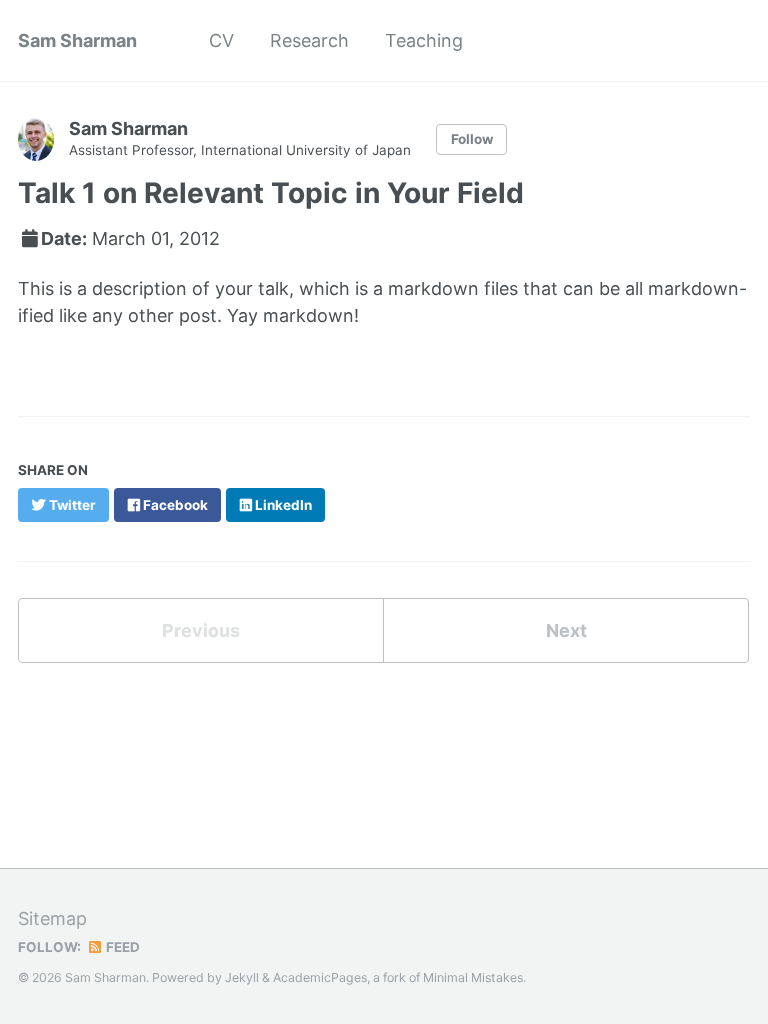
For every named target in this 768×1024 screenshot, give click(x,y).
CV (221, 40)
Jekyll (242, 977)
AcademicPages (320, 977)
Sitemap (52, 918)
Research (309, 40)
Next (566, 630)
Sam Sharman (77, 40)
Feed (121, 947)
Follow (472, 139)
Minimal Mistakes (473, 977)
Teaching (424, 40)
